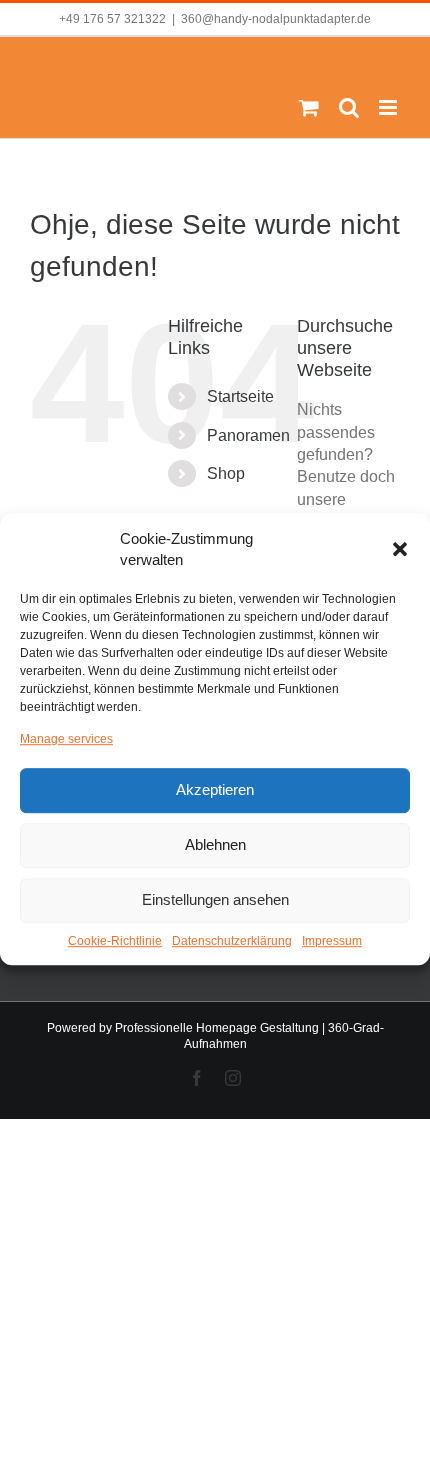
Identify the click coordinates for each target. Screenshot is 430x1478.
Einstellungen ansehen (215, 900)
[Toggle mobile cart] (309, 107)
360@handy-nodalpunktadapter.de (276, 19)
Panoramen (248, 435)
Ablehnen (215, 845)
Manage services (66, 739)
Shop (226, 473)
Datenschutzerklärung (232, 941)
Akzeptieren (215, 790)
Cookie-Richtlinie (115, 941)
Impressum (332, 941)
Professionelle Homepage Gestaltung (217, 1028)
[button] (400, 549)
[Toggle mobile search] (349, 107)
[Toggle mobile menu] (389, 107)
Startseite (240, 396)
